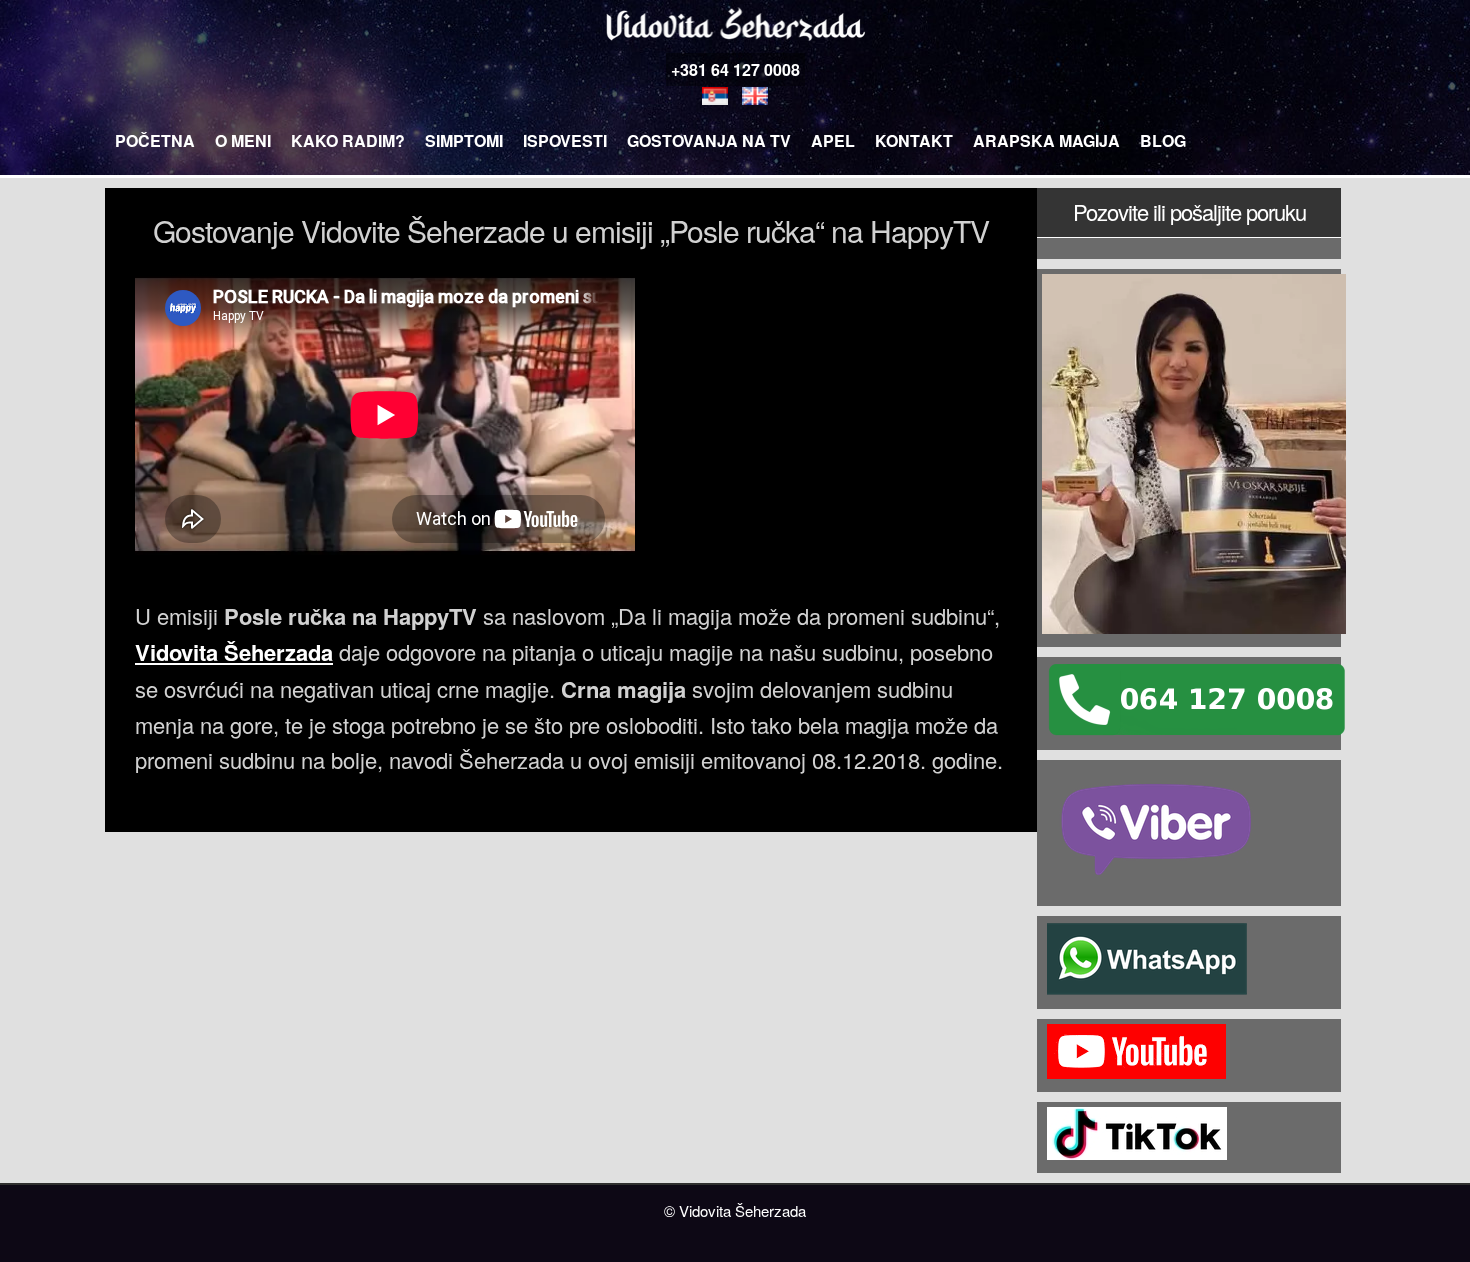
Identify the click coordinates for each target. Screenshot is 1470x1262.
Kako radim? (348, 140)
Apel (833, 140)
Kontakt (914, 140)
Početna (155, 140)
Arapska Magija (1046, 140)
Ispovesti (565, 140)
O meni (243, 140)
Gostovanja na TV (709, 140)
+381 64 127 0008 (735, 69)
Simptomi (464, 140)
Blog (1163, 140)
